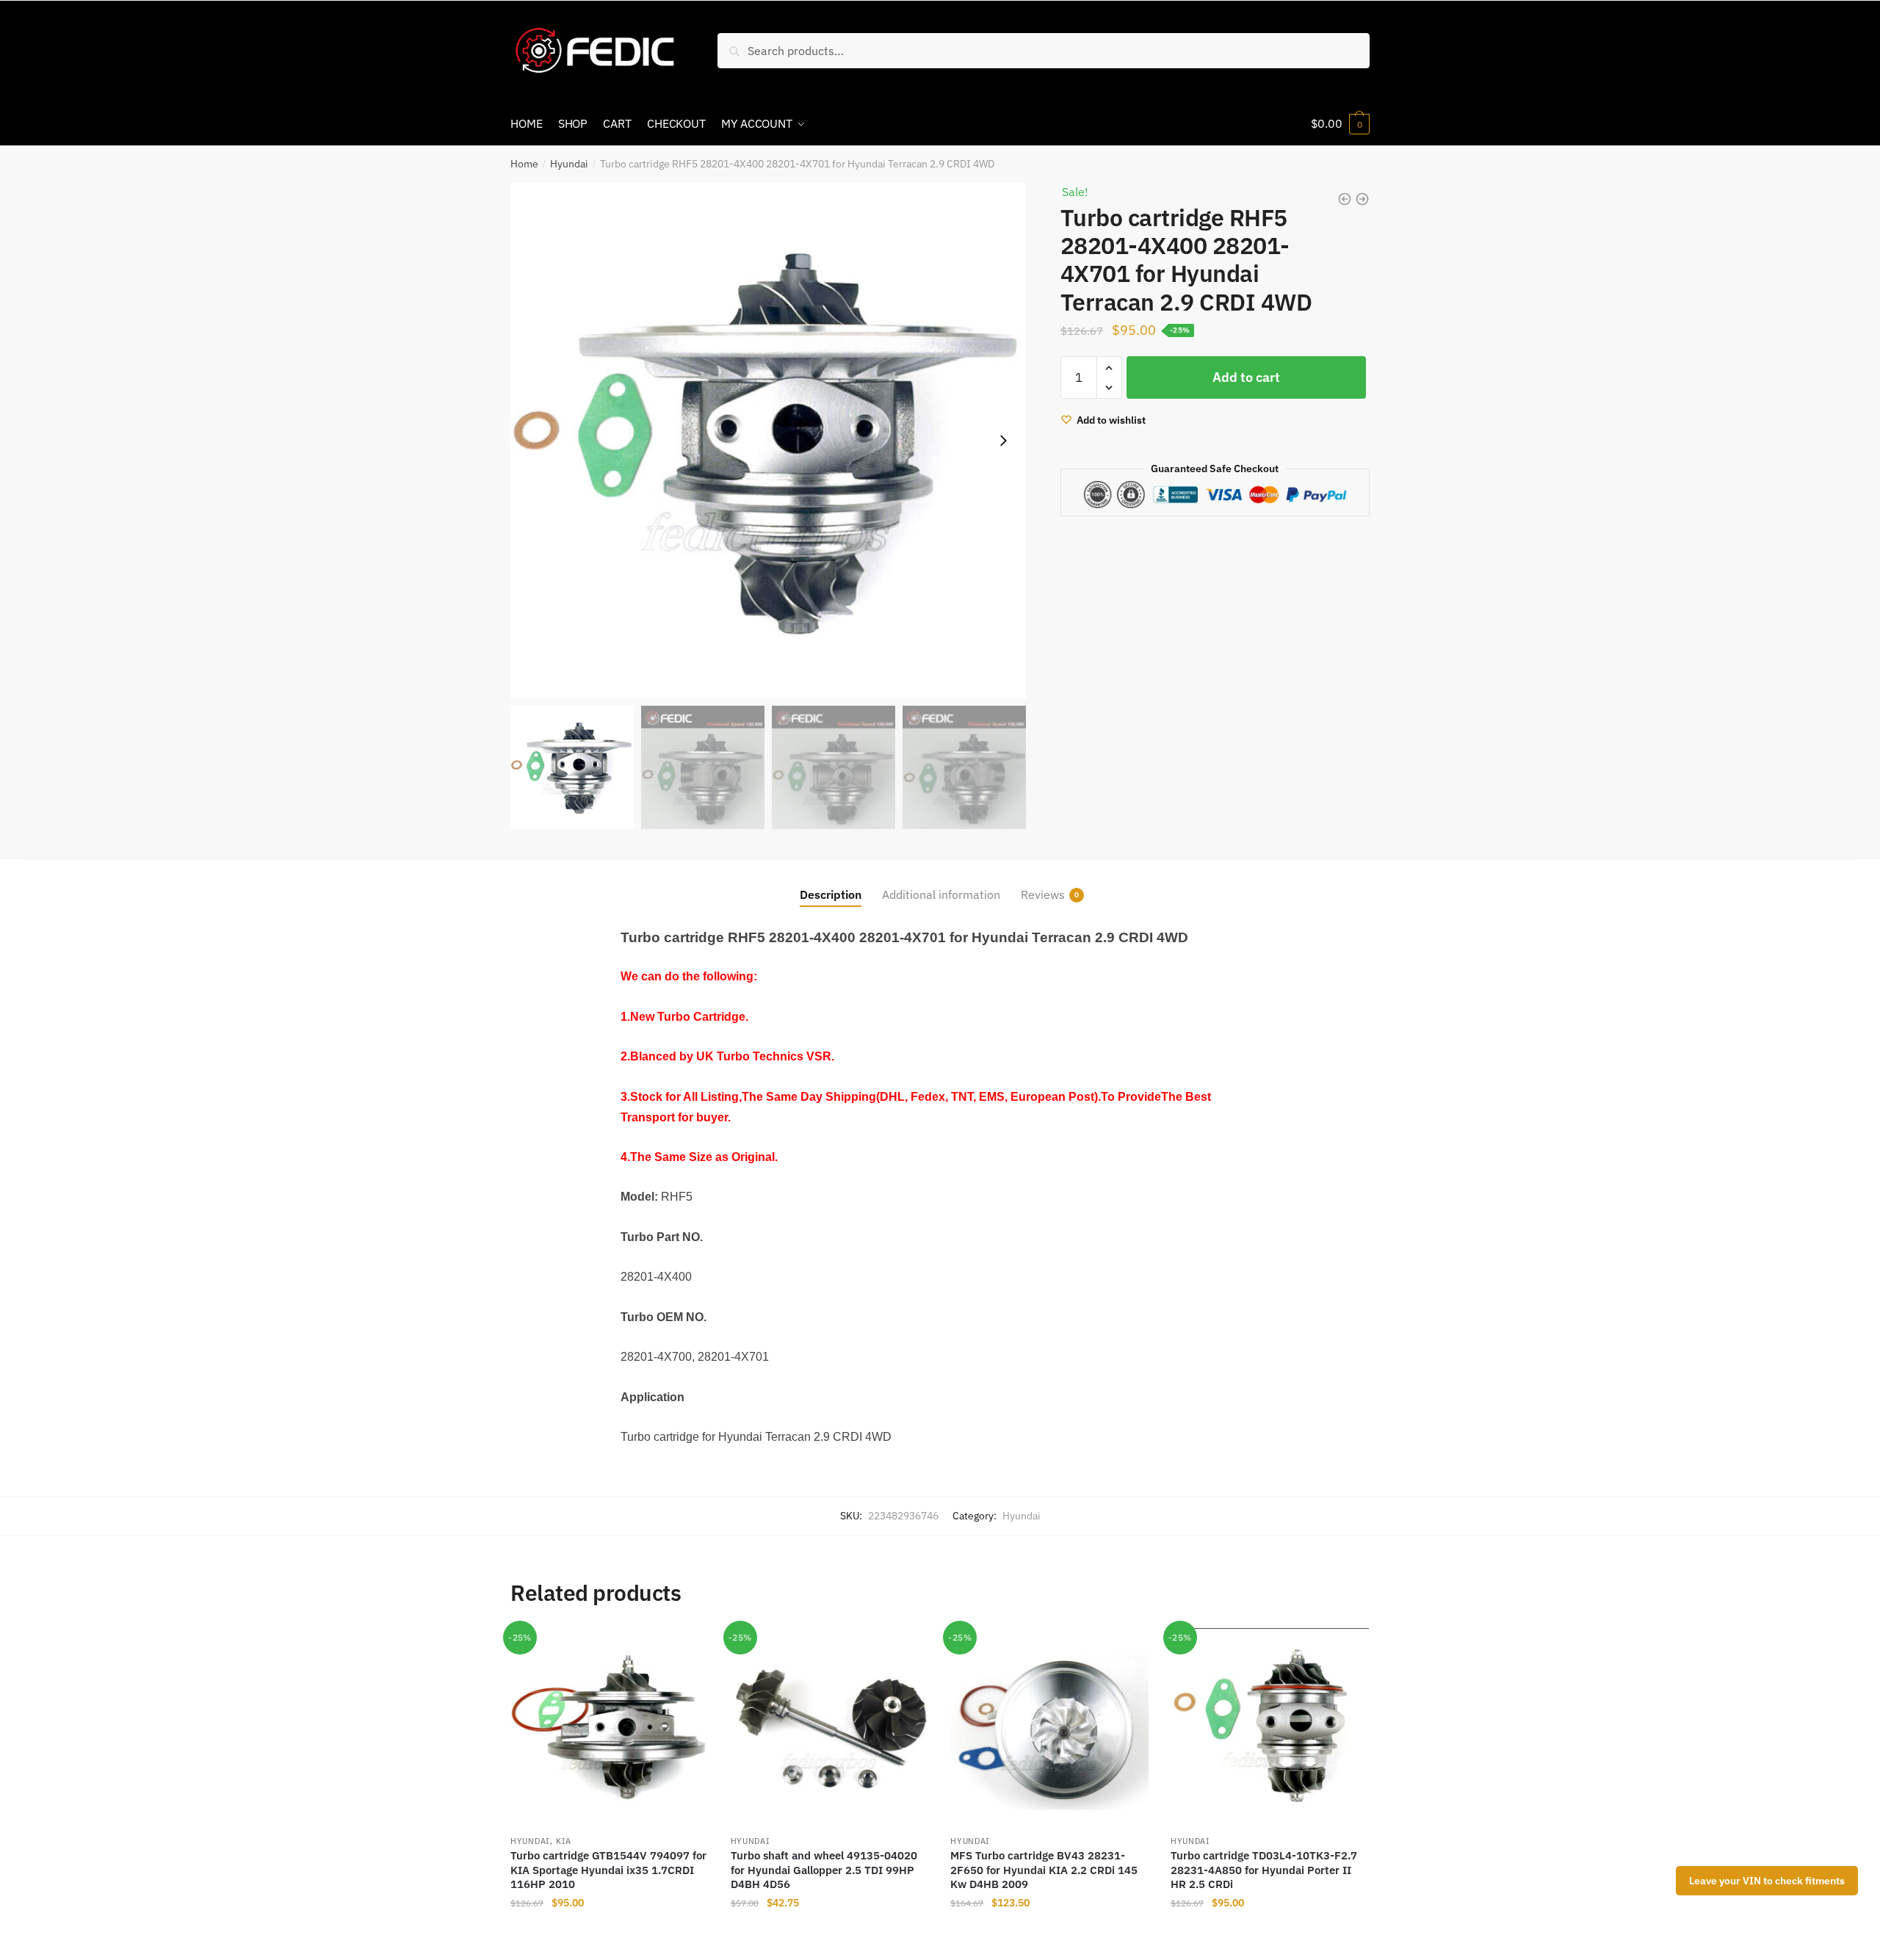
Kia (563, 1841)
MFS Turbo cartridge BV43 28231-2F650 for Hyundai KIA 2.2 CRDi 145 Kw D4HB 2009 (1044, 1870)
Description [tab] (831, 894)
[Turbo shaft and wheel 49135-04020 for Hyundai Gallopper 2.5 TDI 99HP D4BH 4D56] (830, 1727)
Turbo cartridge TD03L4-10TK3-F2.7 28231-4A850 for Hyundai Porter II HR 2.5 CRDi (1264, 1870)
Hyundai (569, 164)
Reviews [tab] (1043, 894)
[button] (1003, 441)
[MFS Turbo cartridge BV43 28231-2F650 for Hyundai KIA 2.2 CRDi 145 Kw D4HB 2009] (1049, 1727)
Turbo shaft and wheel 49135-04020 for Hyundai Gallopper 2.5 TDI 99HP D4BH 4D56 (824, 1870)
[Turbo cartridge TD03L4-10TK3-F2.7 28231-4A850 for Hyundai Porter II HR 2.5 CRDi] (1270, 1727)
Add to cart (1246, 377)
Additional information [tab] (941, 894)
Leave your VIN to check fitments (1767, 1881)
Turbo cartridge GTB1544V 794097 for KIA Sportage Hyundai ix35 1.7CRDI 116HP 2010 (608, 1870)
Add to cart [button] (610, 1932)
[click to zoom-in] (768, 441)
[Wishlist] (687, 1650)
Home (524, 164)
